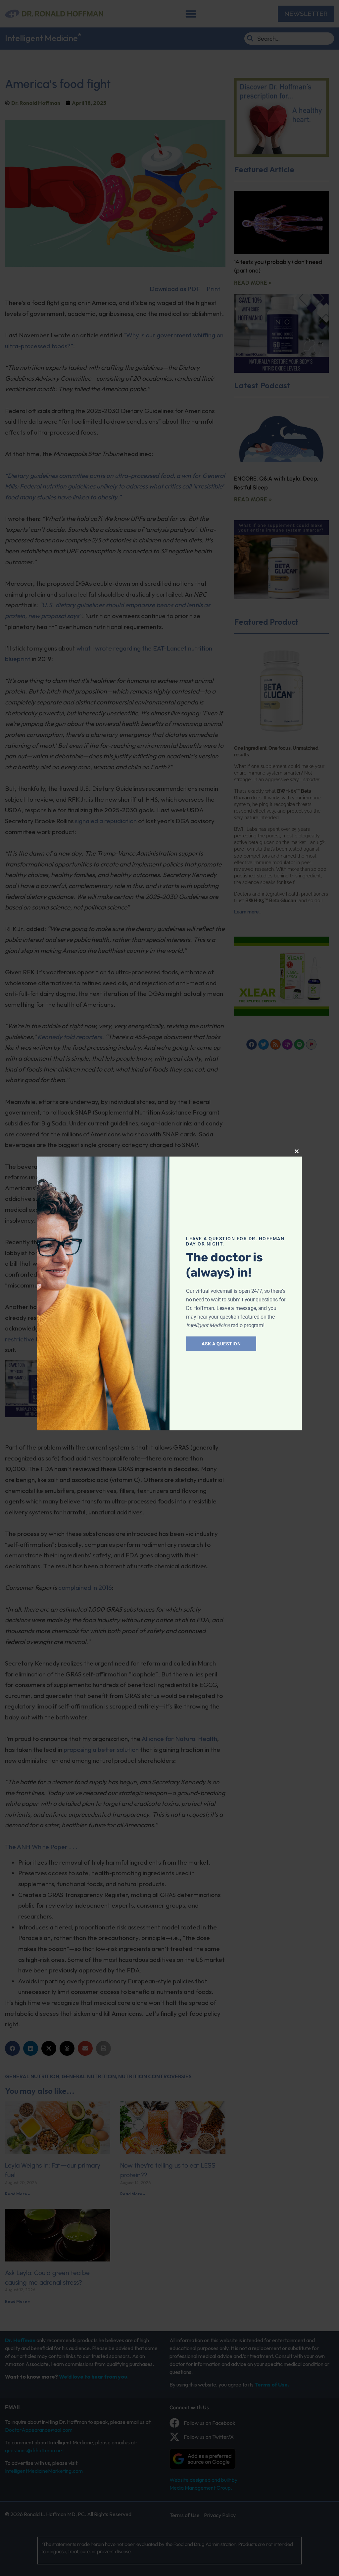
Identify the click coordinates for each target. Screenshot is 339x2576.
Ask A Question (221, 1344)
